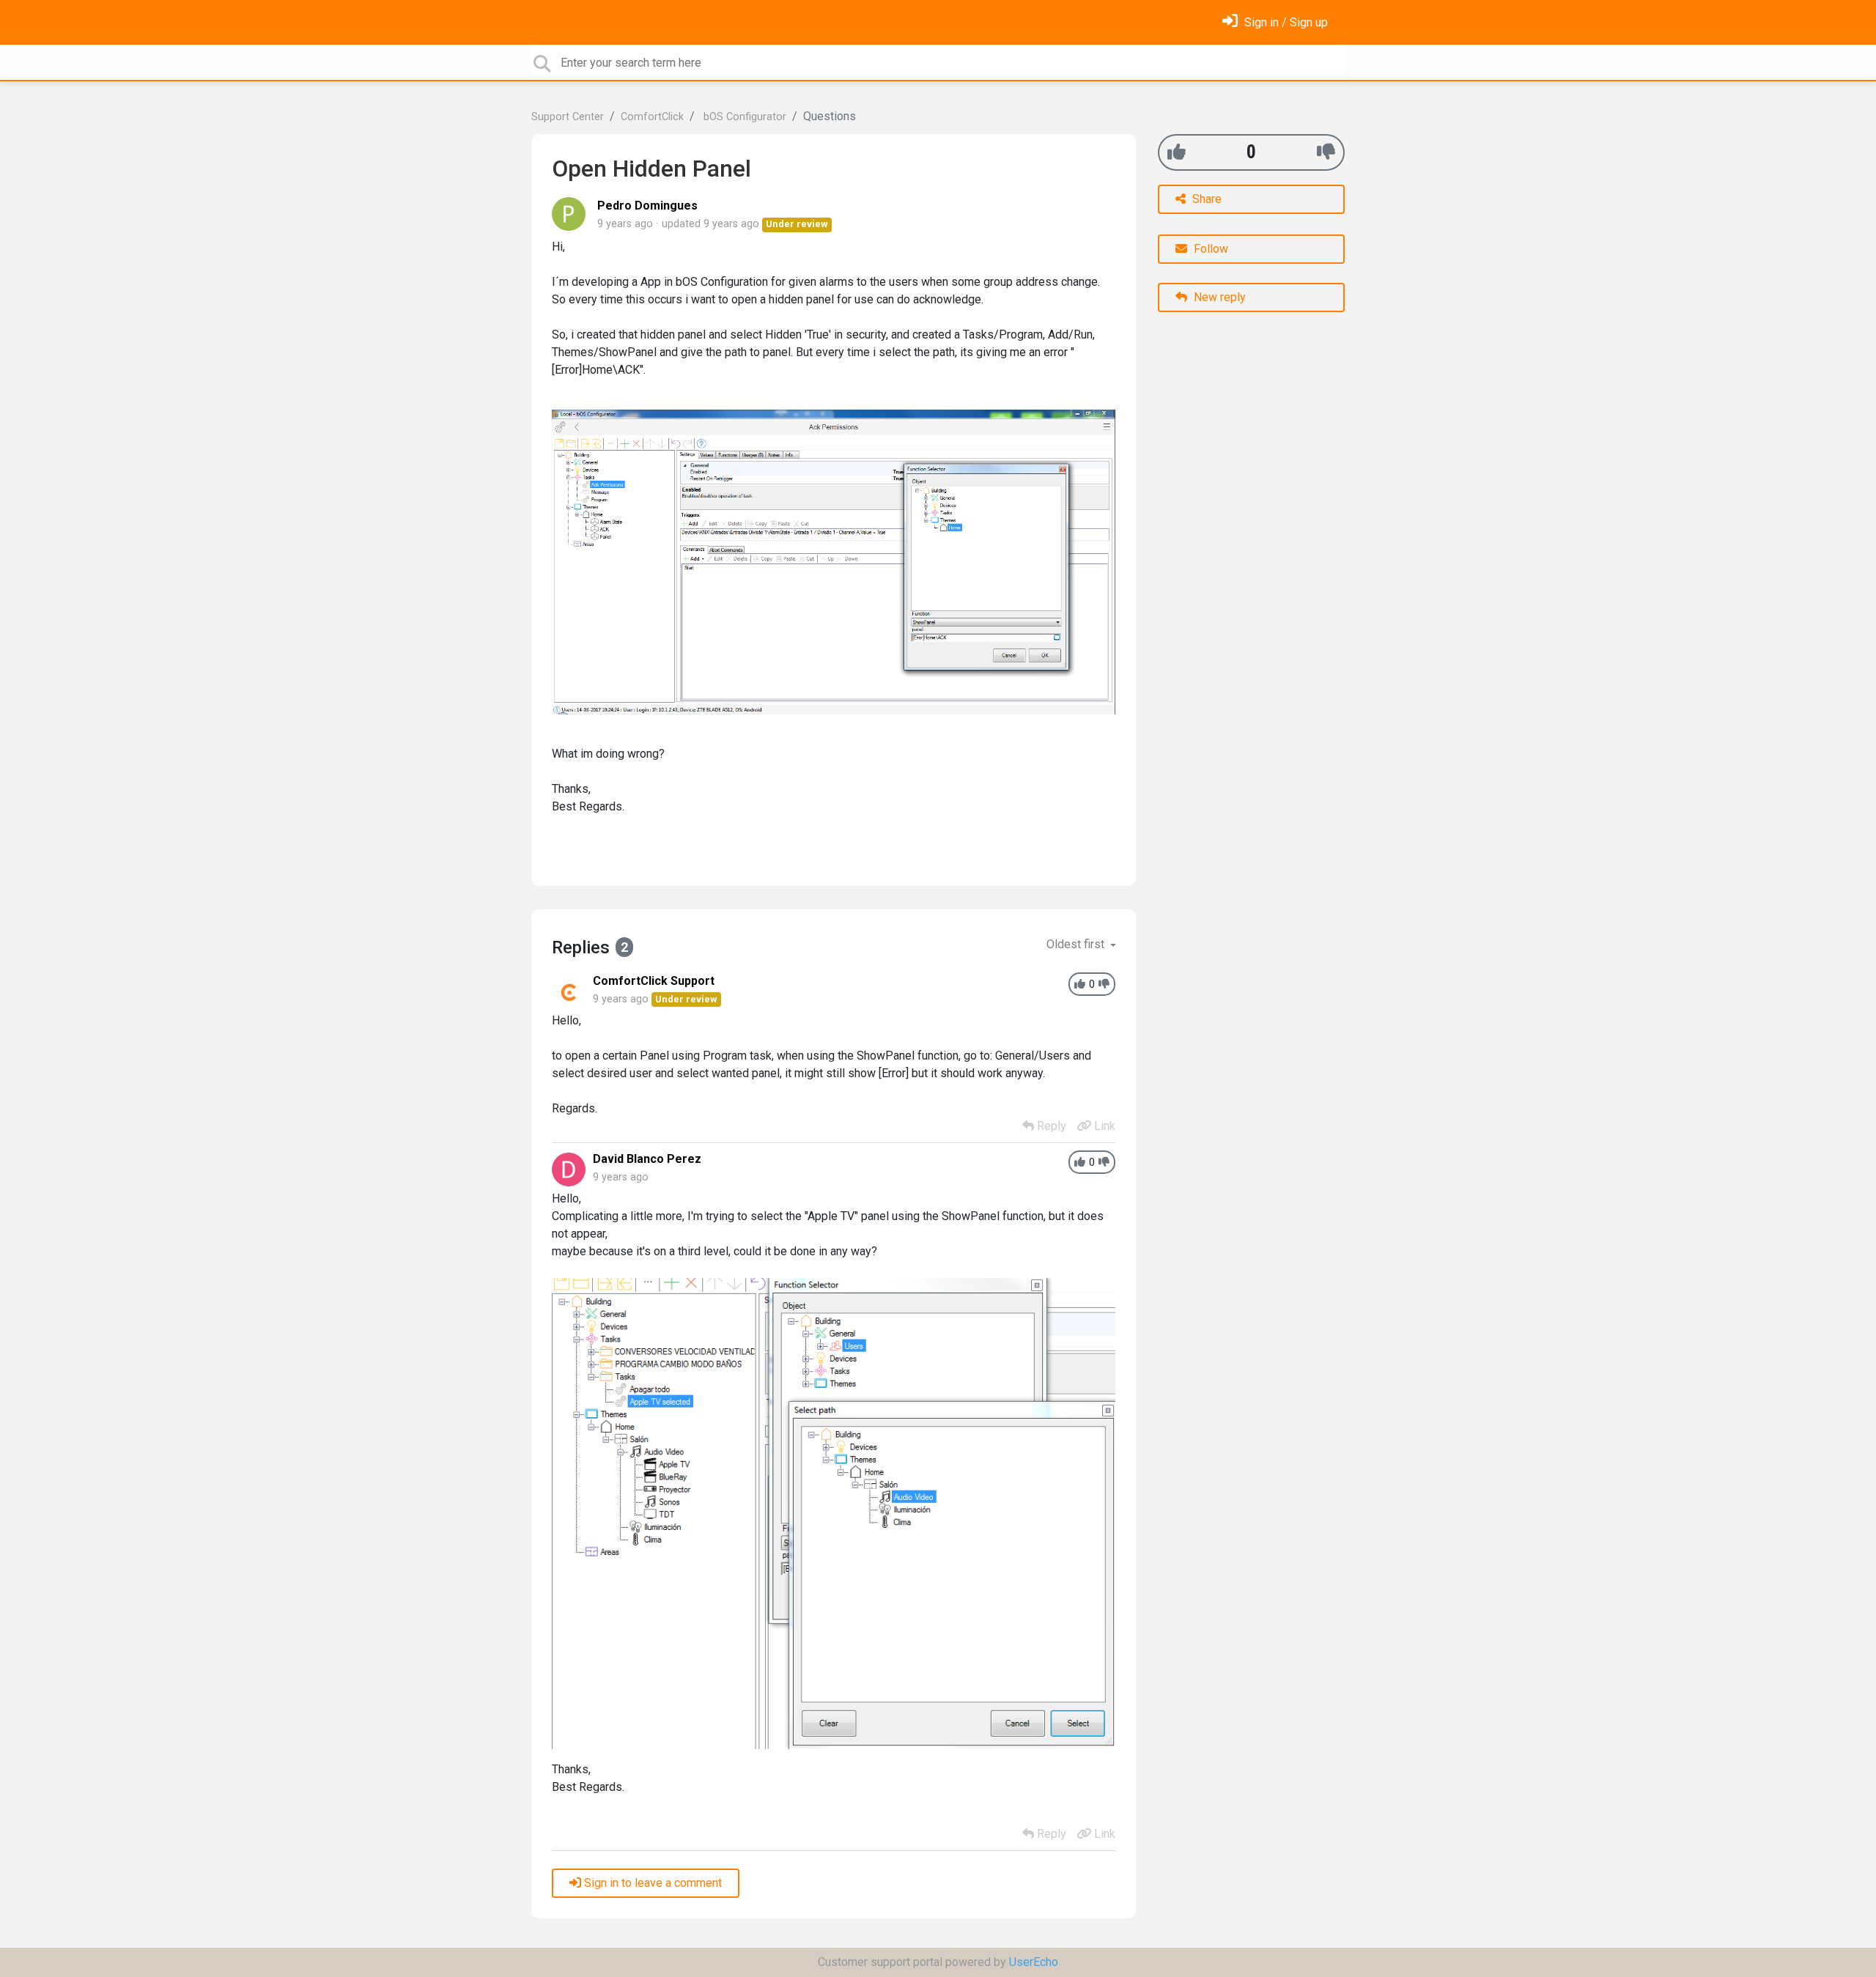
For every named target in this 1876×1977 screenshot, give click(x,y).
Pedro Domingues (647, 206)
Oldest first (1077, 944)
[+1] (1177, 152)
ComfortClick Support (654, 981)
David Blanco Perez (647, 1159)
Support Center (568, 117)
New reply (1218, 297)
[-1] (1326, 152)
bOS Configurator (743, 117)
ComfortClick (652, 117)
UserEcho (1034, 1962)
